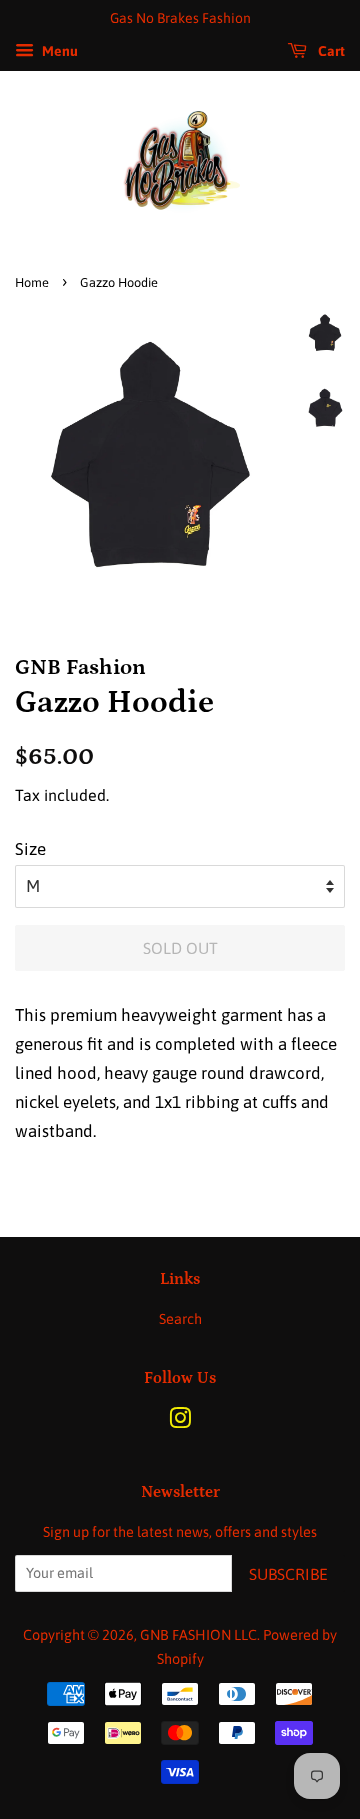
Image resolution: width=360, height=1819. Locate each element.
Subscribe (288, 1574)
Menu (58, 51)
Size (30, 849)
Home (32, 282)
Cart (330, 51)
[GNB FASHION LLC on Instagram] (180, 1422)
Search (180, 1319)
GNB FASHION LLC (198, 1635)
